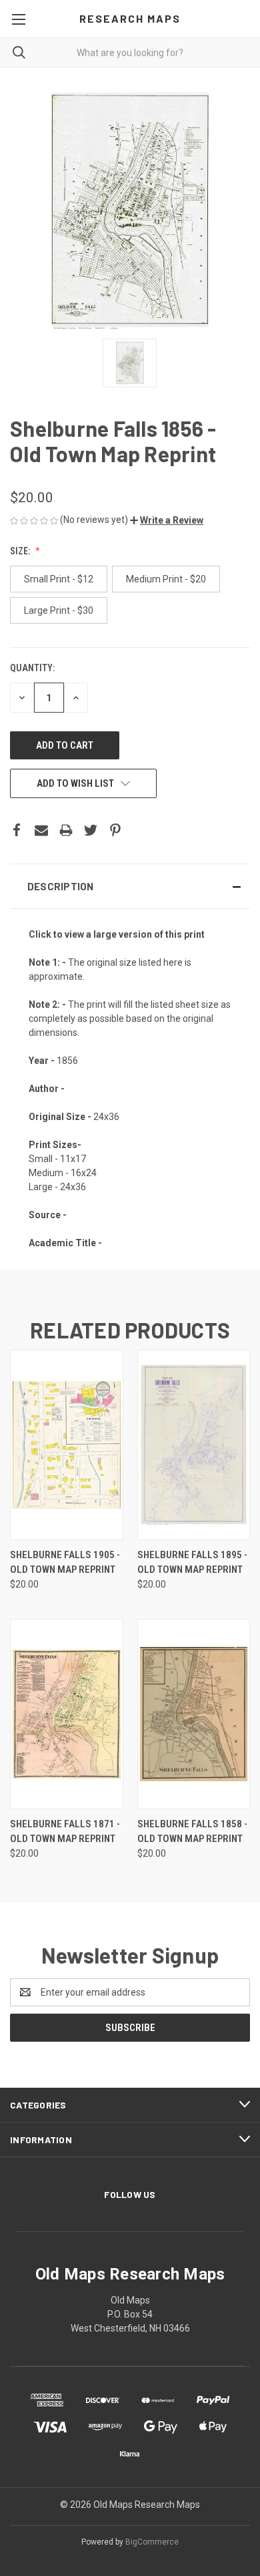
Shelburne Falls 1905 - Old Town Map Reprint (65, 1562)
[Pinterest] (115, 830)
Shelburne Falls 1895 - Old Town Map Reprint (192, 1562)
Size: (21, 551)
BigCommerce (152, 2542)
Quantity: (32, 668)
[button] (167, 520)
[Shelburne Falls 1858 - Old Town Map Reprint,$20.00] (194, 1714)
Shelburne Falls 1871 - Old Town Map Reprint (65, 1832)
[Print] (66, 830)
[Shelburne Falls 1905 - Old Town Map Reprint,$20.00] (67, 1445)
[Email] (41, 830)
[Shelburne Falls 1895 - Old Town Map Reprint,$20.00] (194, 1445)
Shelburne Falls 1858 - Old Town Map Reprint (192, 1832)
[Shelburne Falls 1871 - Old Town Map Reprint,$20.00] (67, 1714)
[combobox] (130, 52)
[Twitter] (91, 830)
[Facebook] (17, 830)
